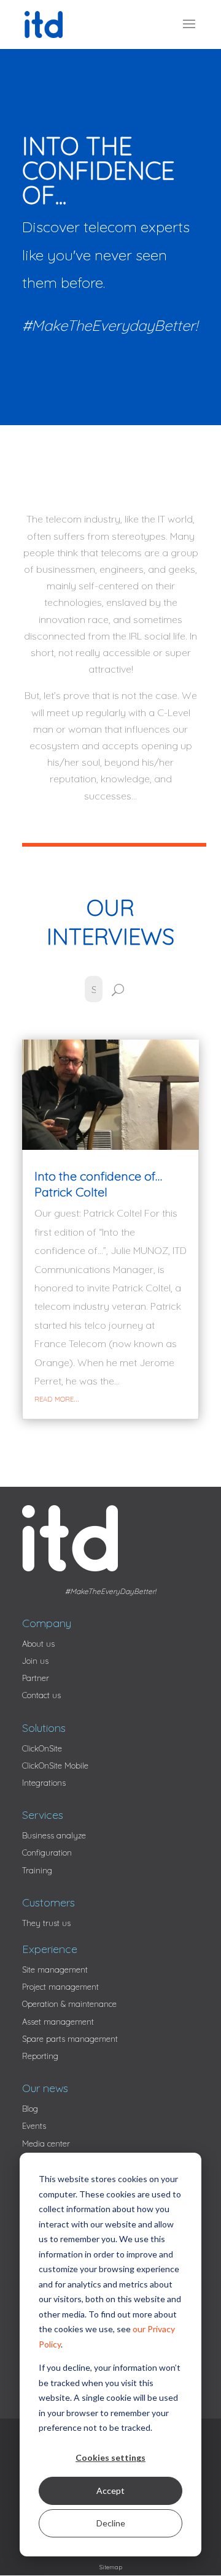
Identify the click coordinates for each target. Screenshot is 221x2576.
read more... (57, 1398)
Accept (110, 2491)
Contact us (41, 1695)
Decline (111, 2523)
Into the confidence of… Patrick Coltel (98, 1184)
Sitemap (111, 2567)
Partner (36, 1678)
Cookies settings (110, 2457)
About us (38, 1644)
